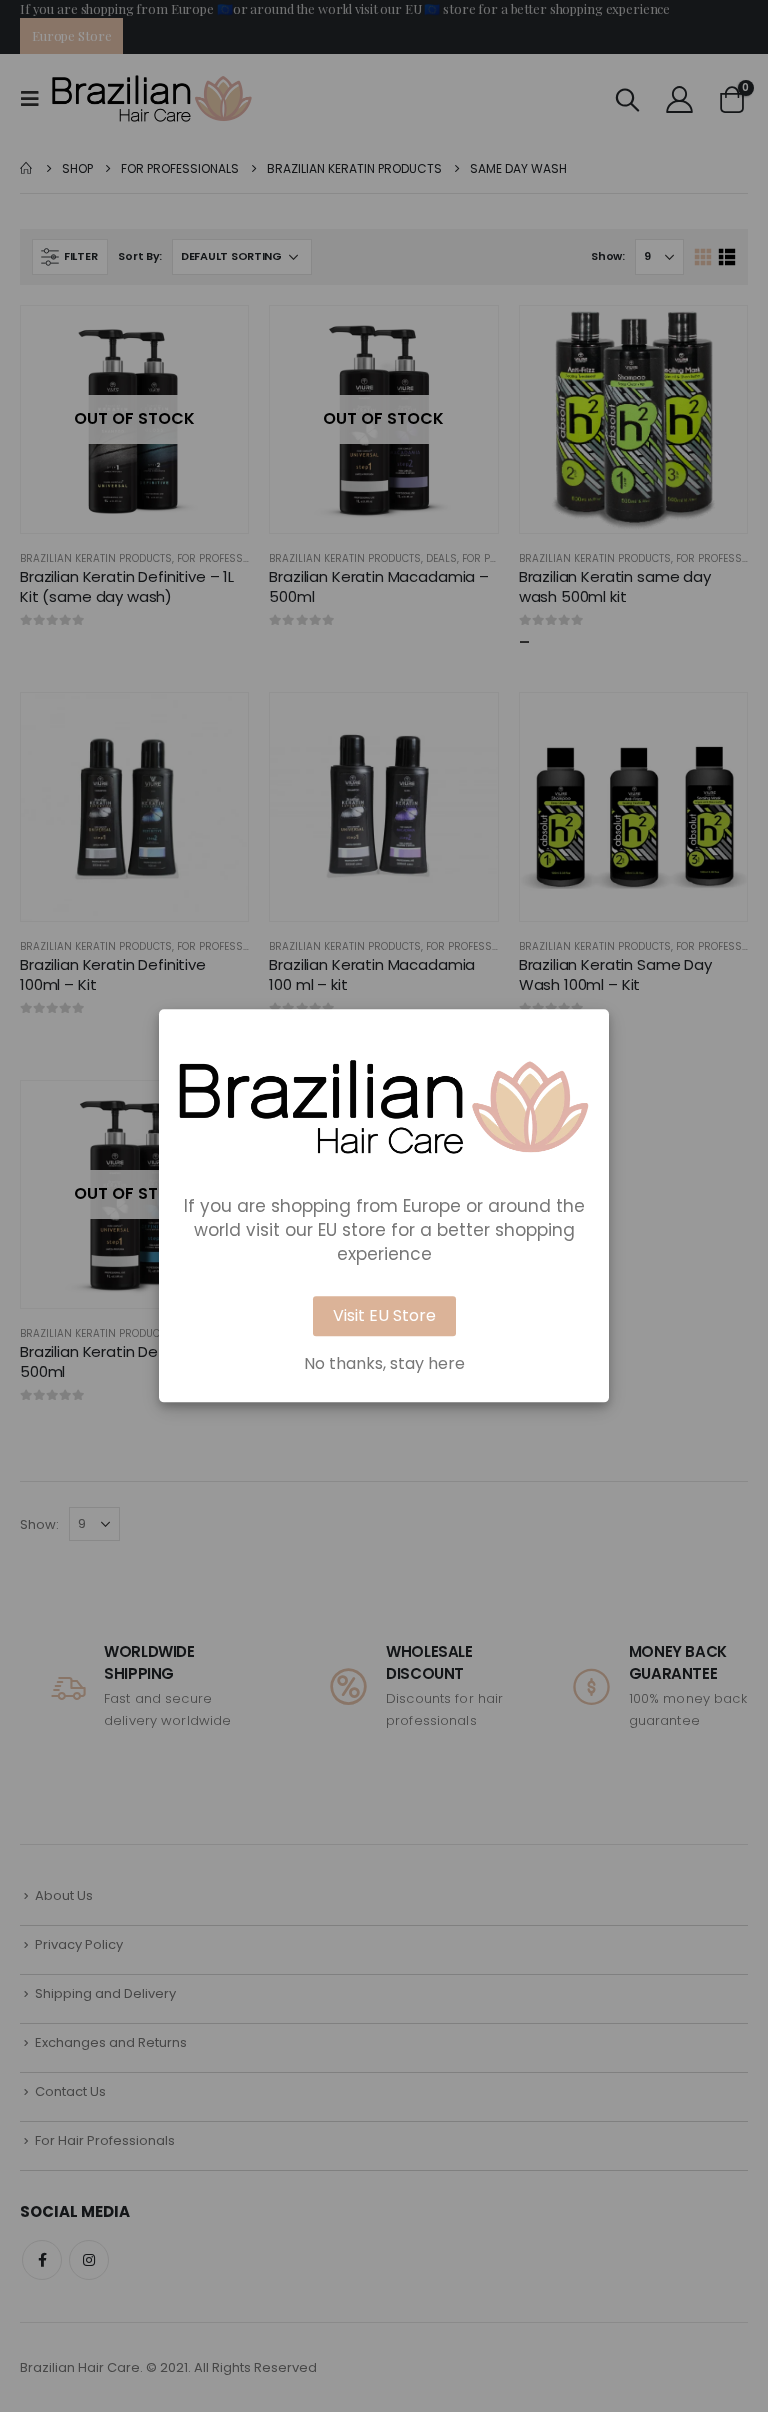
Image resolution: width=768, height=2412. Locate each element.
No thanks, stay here (384, 1365)
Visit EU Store (384, 1316)
